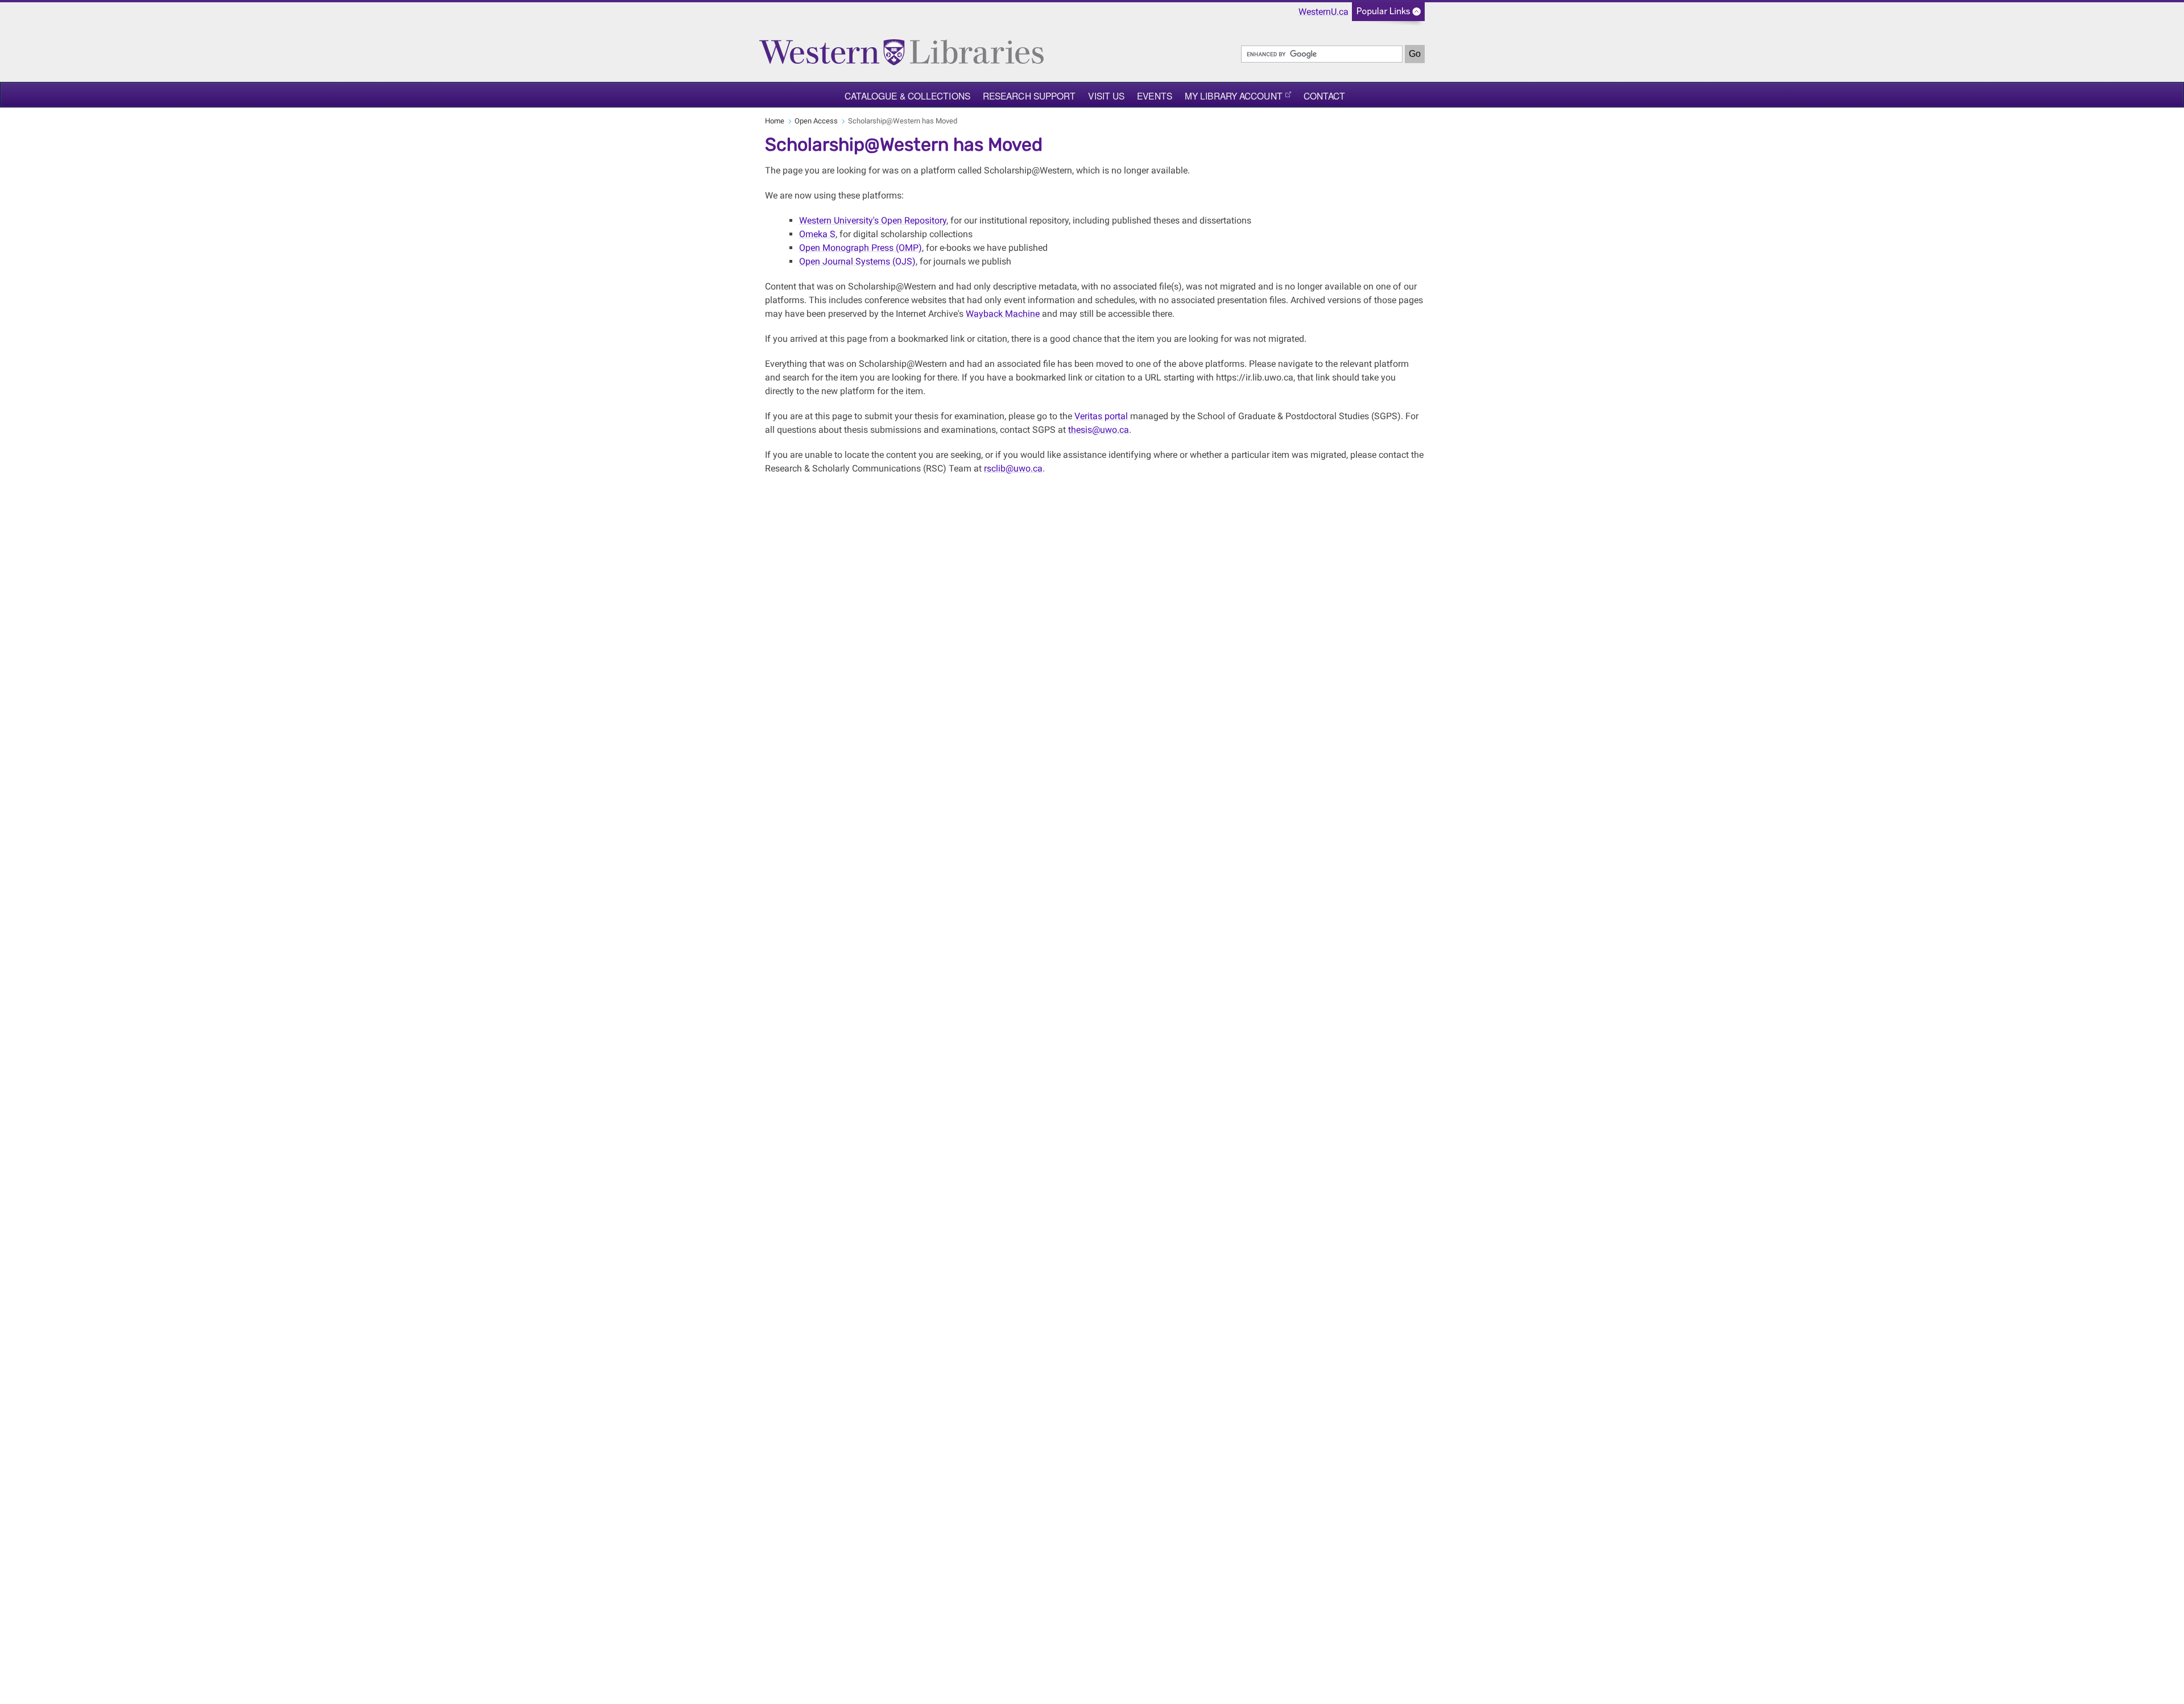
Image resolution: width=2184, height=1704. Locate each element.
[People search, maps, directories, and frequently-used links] (1388, 15)
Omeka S (817, 234)
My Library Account (1234, 96)
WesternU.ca (1323, 12)
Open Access (816, 121)
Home (775, 121)
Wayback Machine (1003, 314)
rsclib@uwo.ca (1013, 468)
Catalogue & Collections (907, 96)
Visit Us (1106, 96)
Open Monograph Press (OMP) (861, 248)
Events (1155, 96)
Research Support (1029, 96)
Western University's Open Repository (873, 220)
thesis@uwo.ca (1099, 430)
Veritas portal (1101, 416)
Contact (1325, 96)
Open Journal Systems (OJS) (857, 261)
